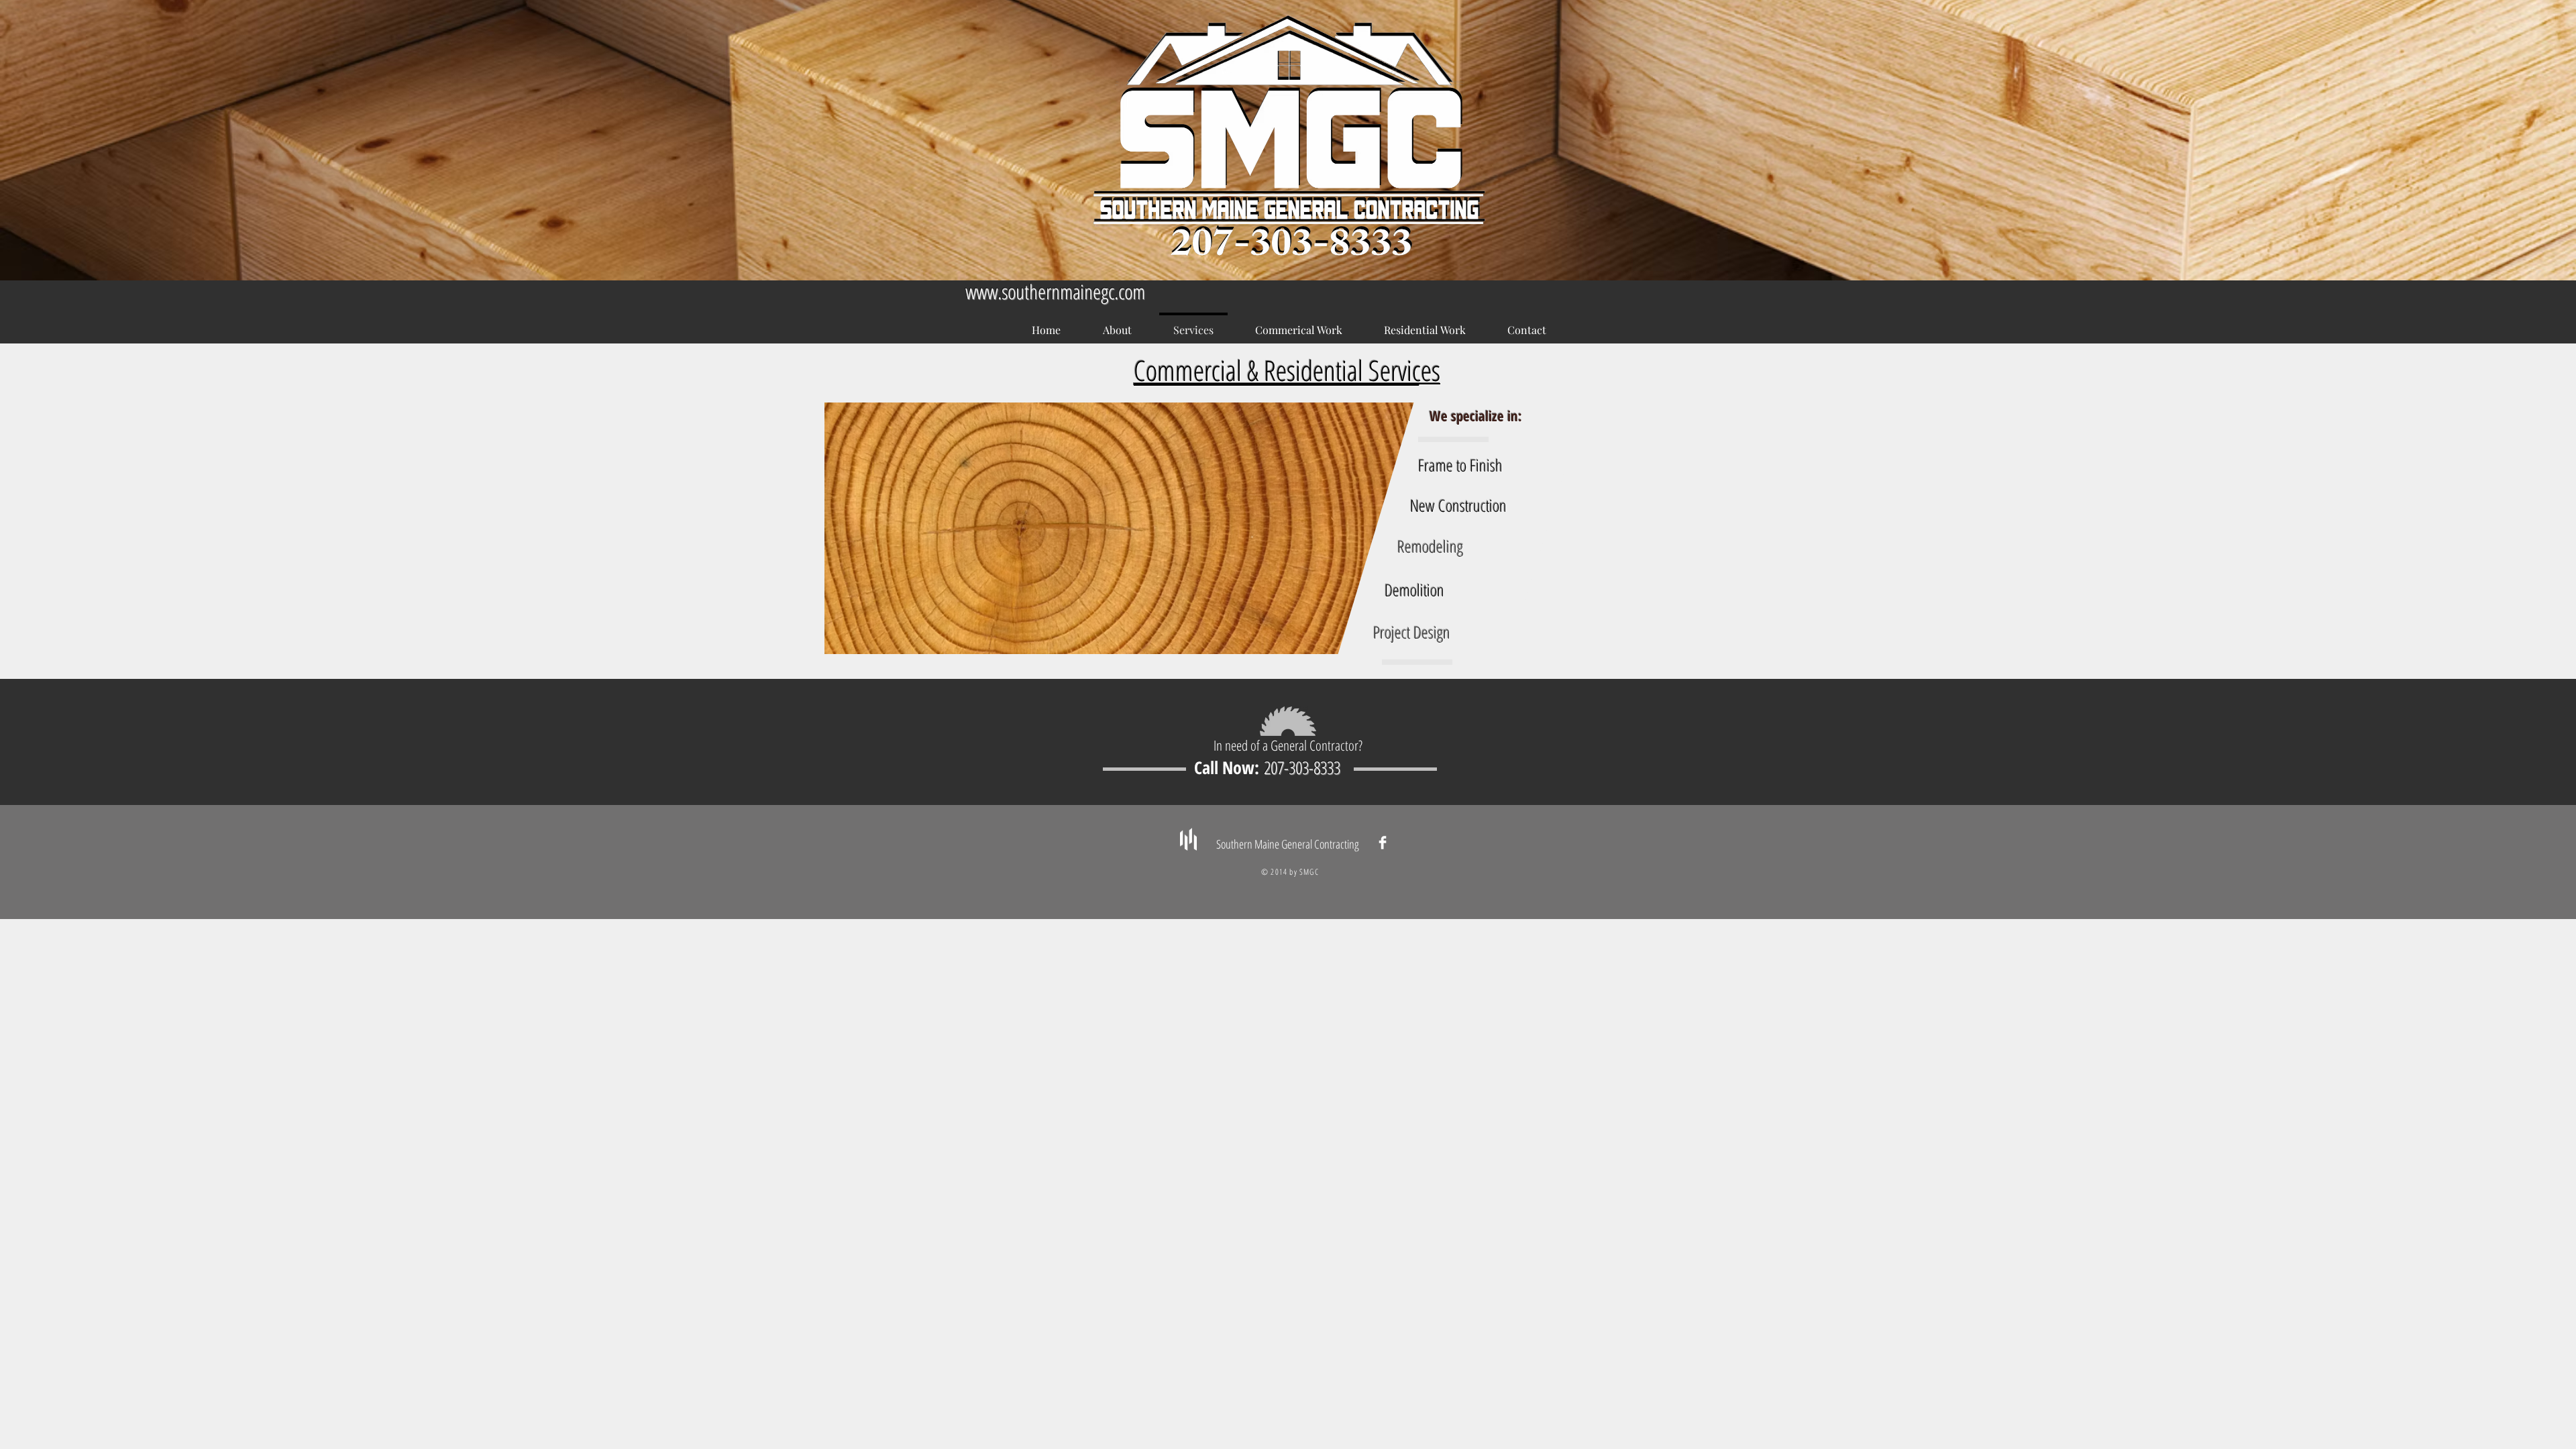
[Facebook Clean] (1383, 843)
